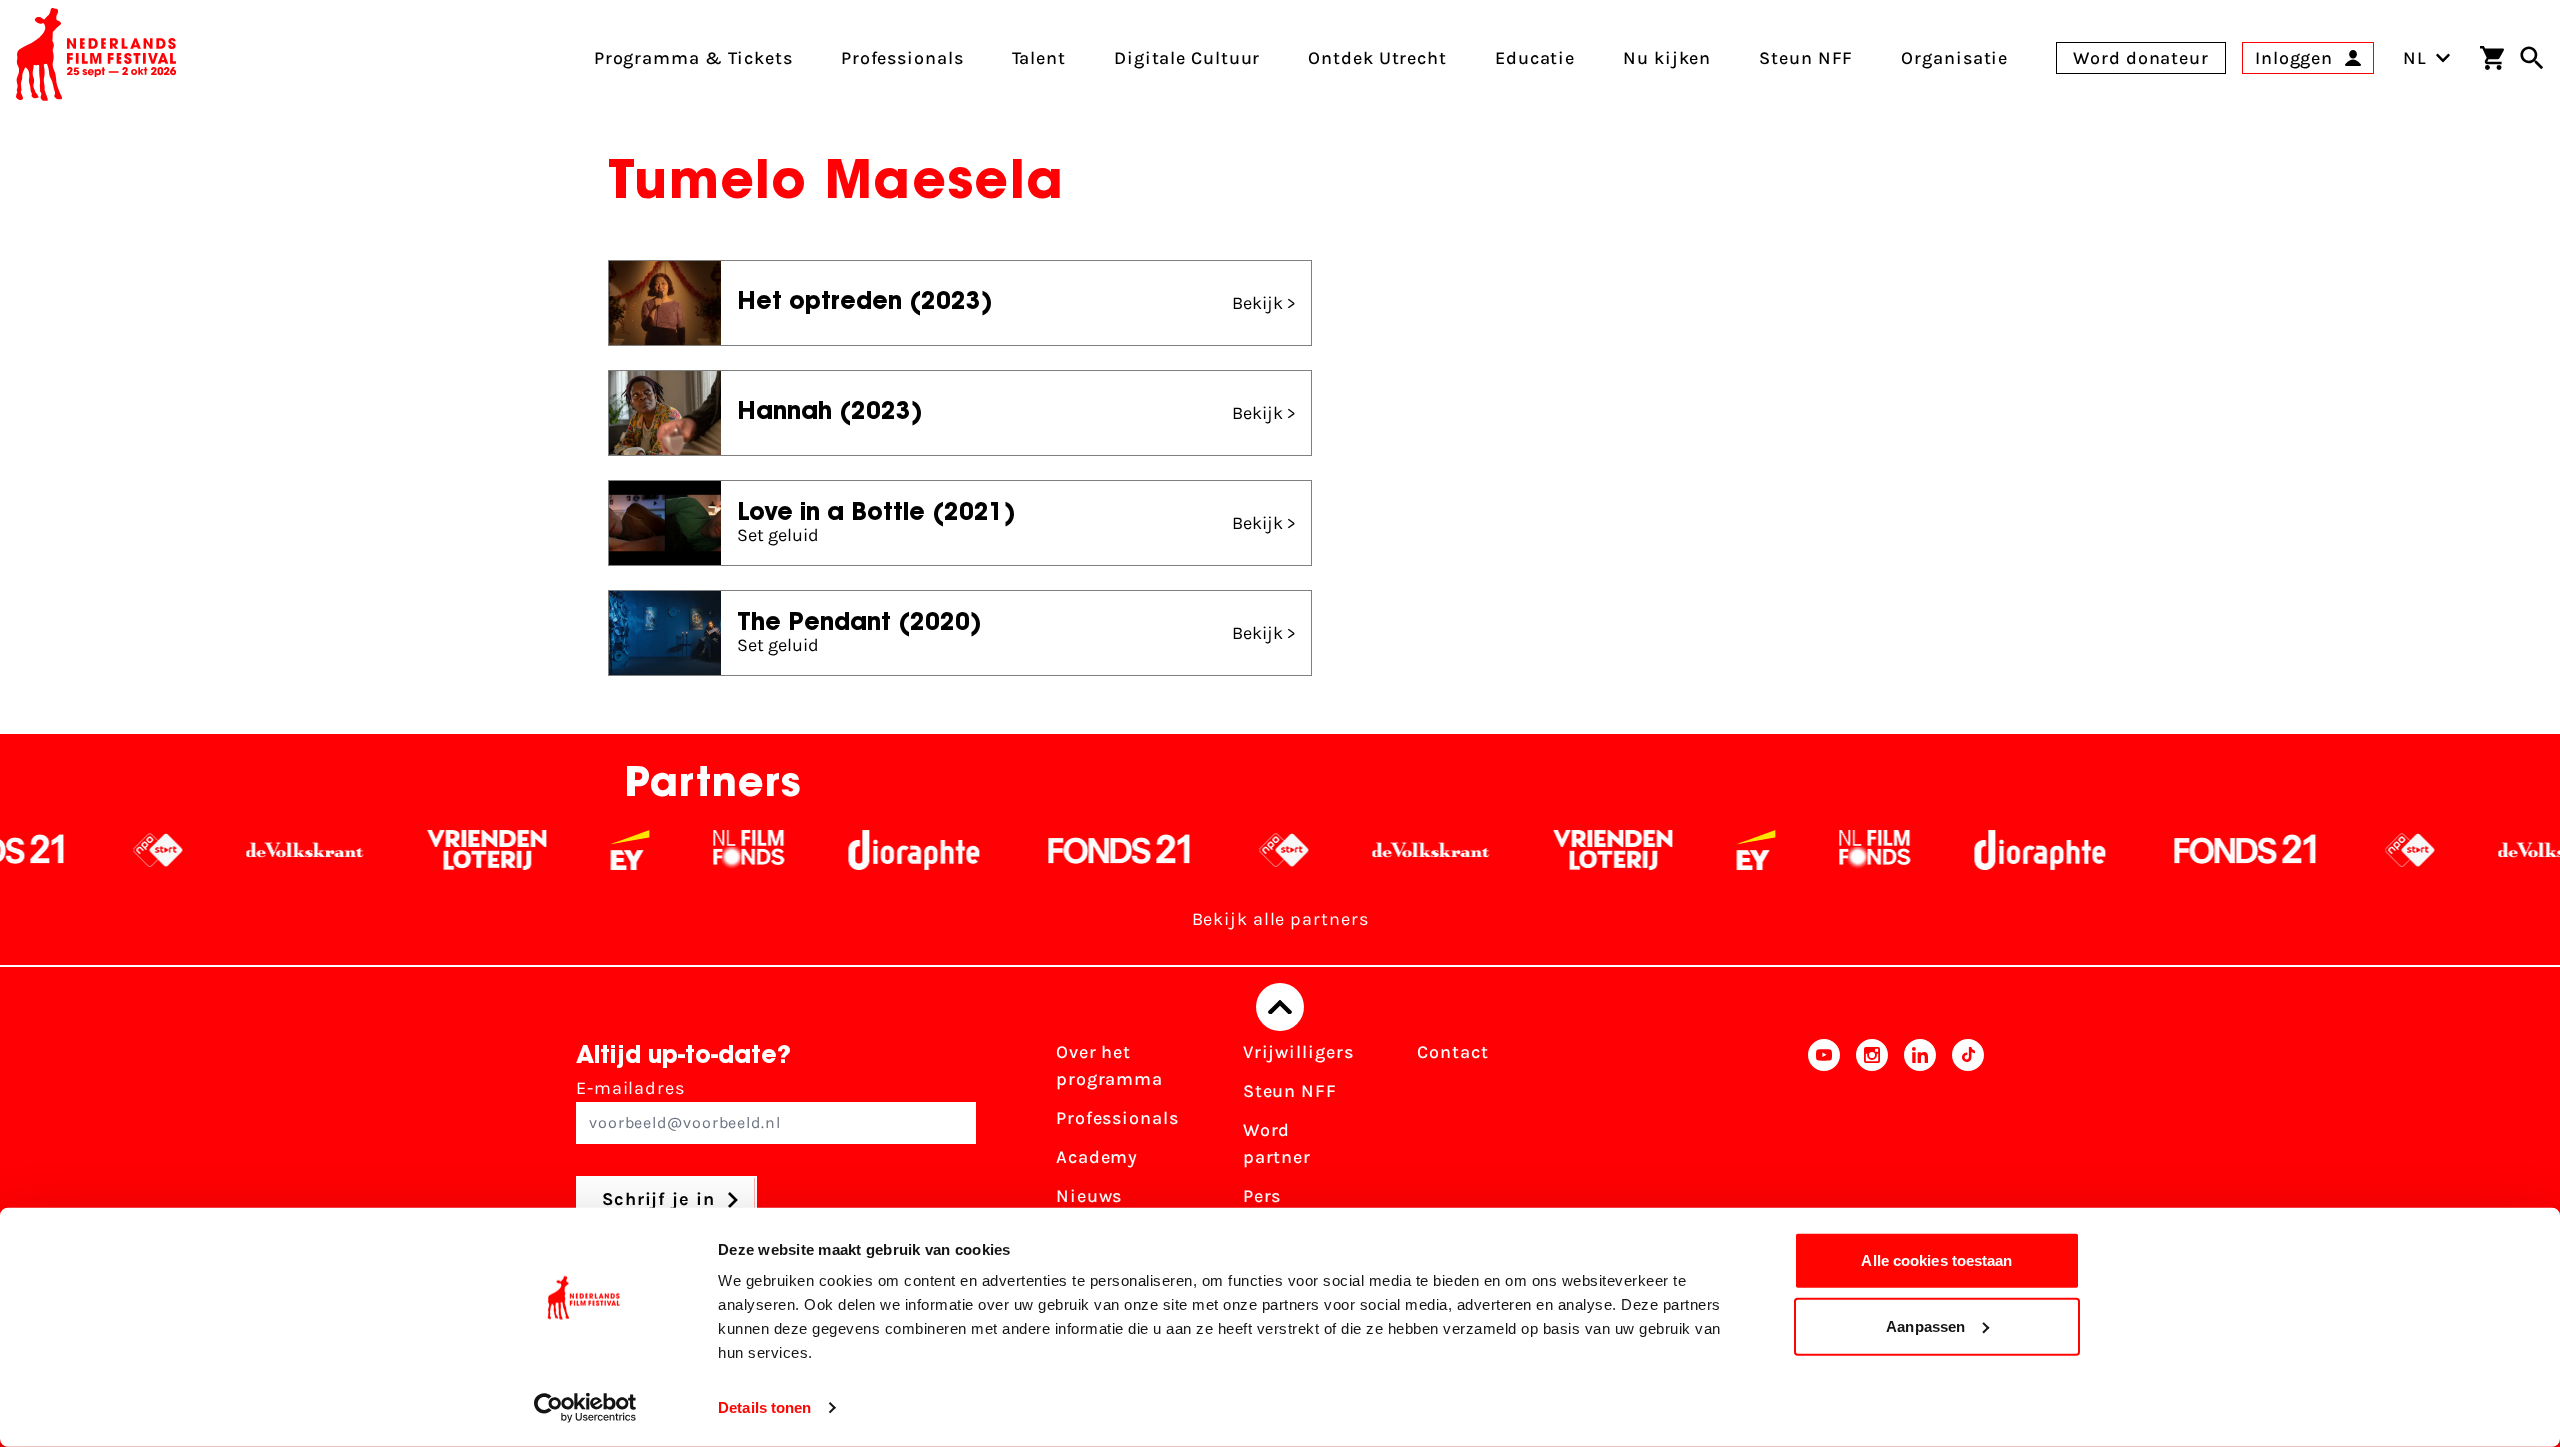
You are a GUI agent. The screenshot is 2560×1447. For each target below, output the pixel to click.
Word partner (1277, 1143)
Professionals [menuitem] (902, 58)
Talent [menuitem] (1039, 58)
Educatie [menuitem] (1535, 58)
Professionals (1117, 1118)
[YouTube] (1824, 1150)
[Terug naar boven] (1280, 1007)
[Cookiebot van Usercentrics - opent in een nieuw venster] (585, 1408)
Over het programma (1109, 1065)
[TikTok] (1968, 1150)
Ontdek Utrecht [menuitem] (1377, 58)
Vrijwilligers (1298, 1052)
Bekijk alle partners (1280, 919)
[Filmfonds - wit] (684, 850)
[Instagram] (1872, 1150)
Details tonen (764, 1407)
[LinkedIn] (1920, 1150)
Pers (1262, 1196)
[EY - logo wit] (565, 850)
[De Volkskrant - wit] (240, 850)
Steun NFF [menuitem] (1806, 58)
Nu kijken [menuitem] (1667, 58)
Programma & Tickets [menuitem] (693, 58)
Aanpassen (1925, 1325)
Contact (1452, 1052)
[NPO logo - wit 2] (93, 850)
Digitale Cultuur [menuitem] (1187, 58)
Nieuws (1089, 1196)
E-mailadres (630, 1088)
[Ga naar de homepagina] (96, 58)
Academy (1097, 1157)
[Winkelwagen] (2492, 58)
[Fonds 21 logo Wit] (1055, 850)
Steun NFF (1290, 1091)
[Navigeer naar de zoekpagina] (2532, 58)
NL (2415, 58)
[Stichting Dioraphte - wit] (849, 850)
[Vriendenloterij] (422, 850)
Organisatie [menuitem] (1954, 58)
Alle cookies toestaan (1936, 1260)
